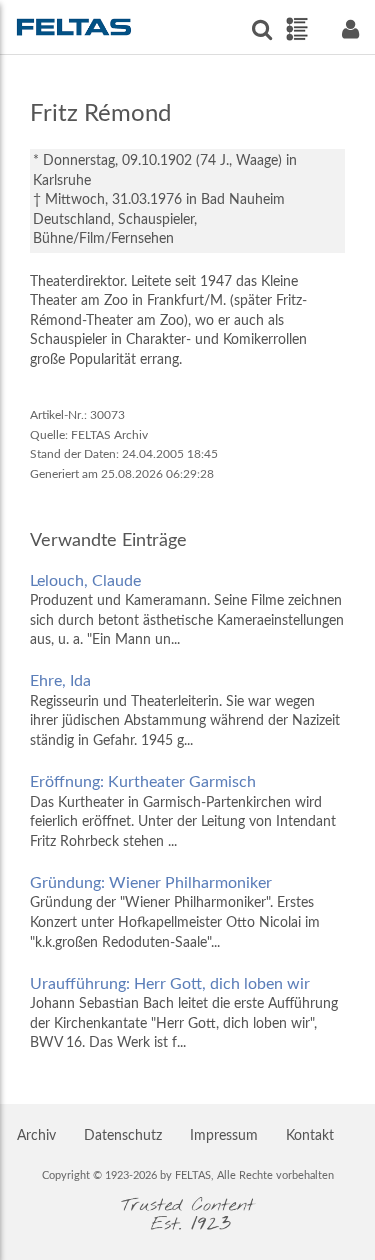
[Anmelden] (350, 29)
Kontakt (310, 1136)
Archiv (36, 1136)
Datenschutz (123, 1136)
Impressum (224, 1136)
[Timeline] (296, 29)
